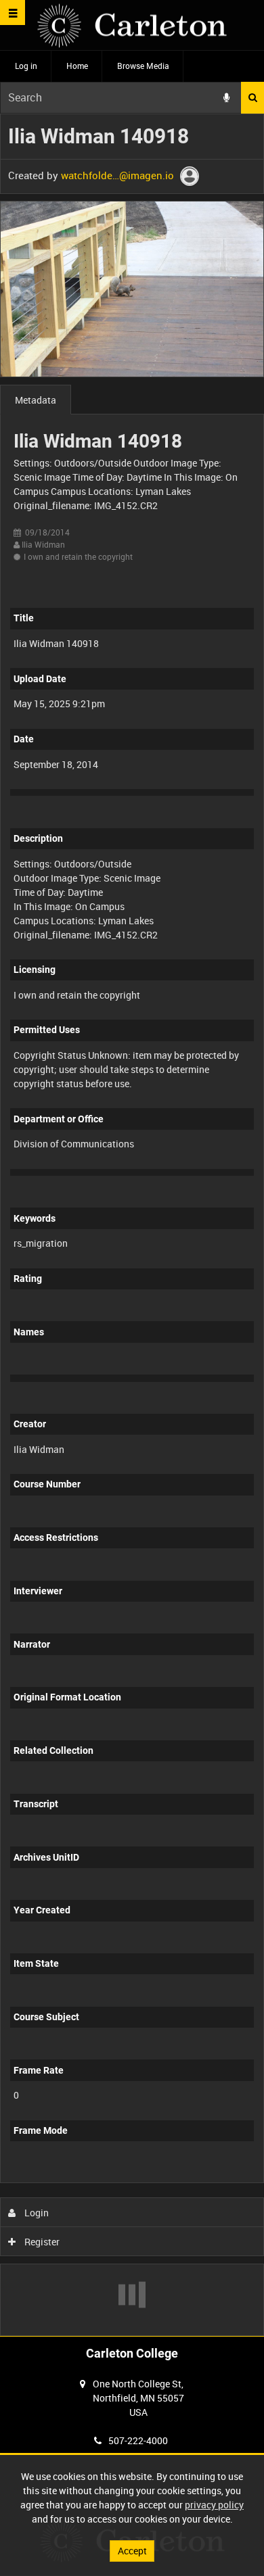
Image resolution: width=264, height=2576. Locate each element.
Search (252, 98)
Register (41, 2242)
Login (36, 2213)
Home (77, 66)
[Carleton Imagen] (132, 25)
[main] (132, 1225)
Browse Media (143, 66)
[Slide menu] (13, 13)
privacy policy (214, 2505)
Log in (26, 66)
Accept (132, 2551)
